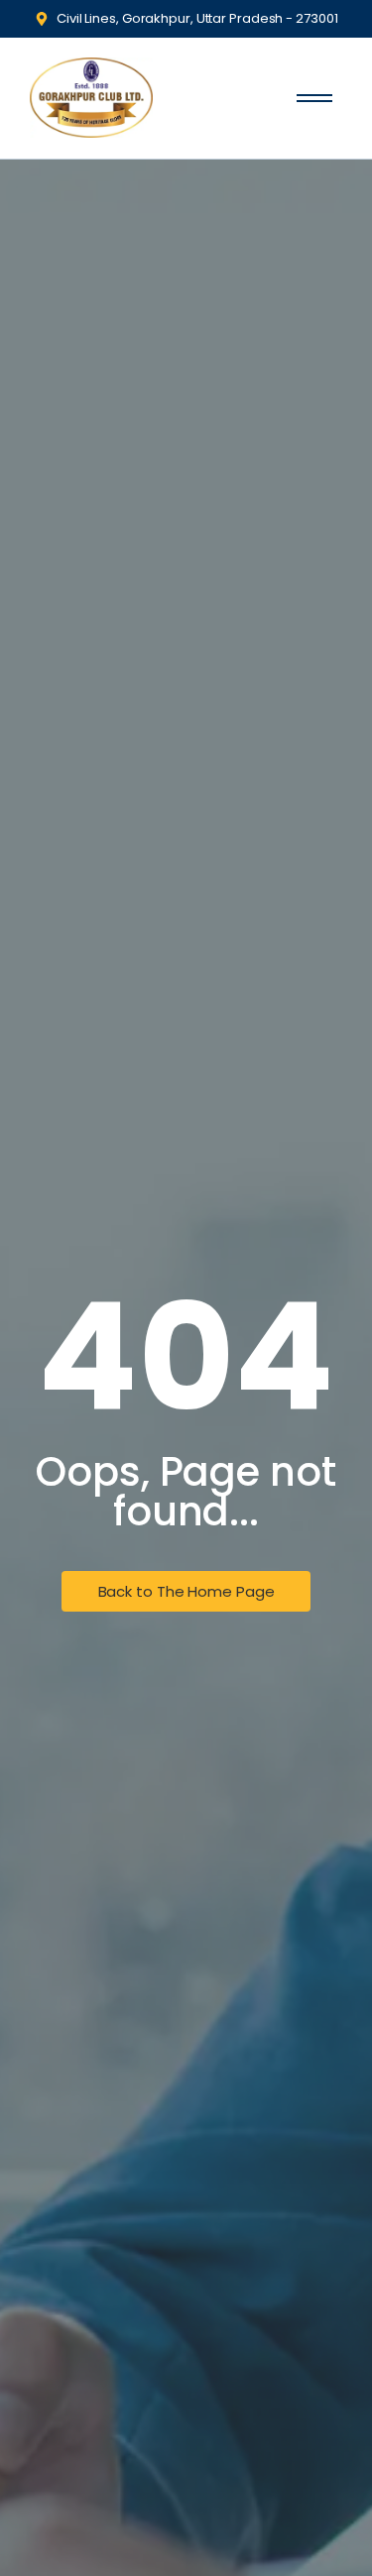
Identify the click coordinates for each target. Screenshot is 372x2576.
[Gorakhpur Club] (91, 98)
